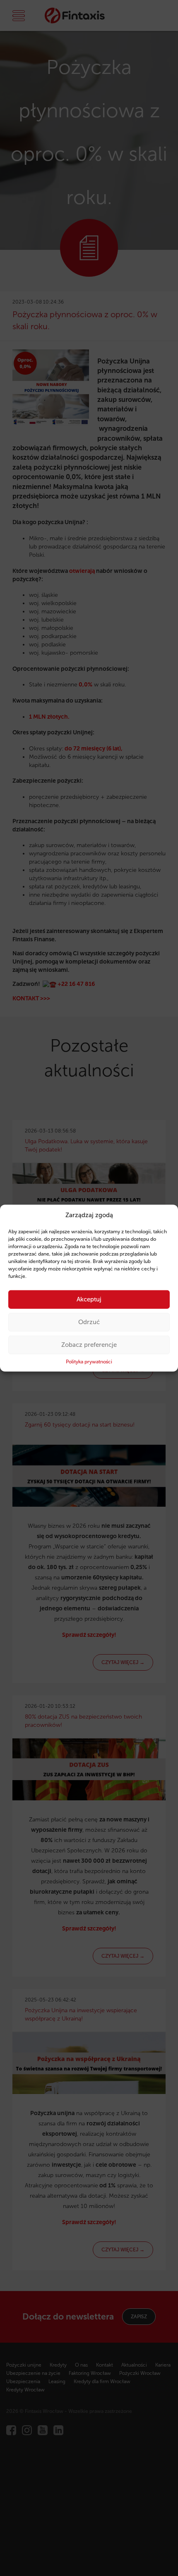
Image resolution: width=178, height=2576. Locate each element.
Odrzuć (89, 1322)
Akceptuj (89, 1299)
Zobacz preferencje (89, 1345)
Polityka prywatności (89, 1362)
